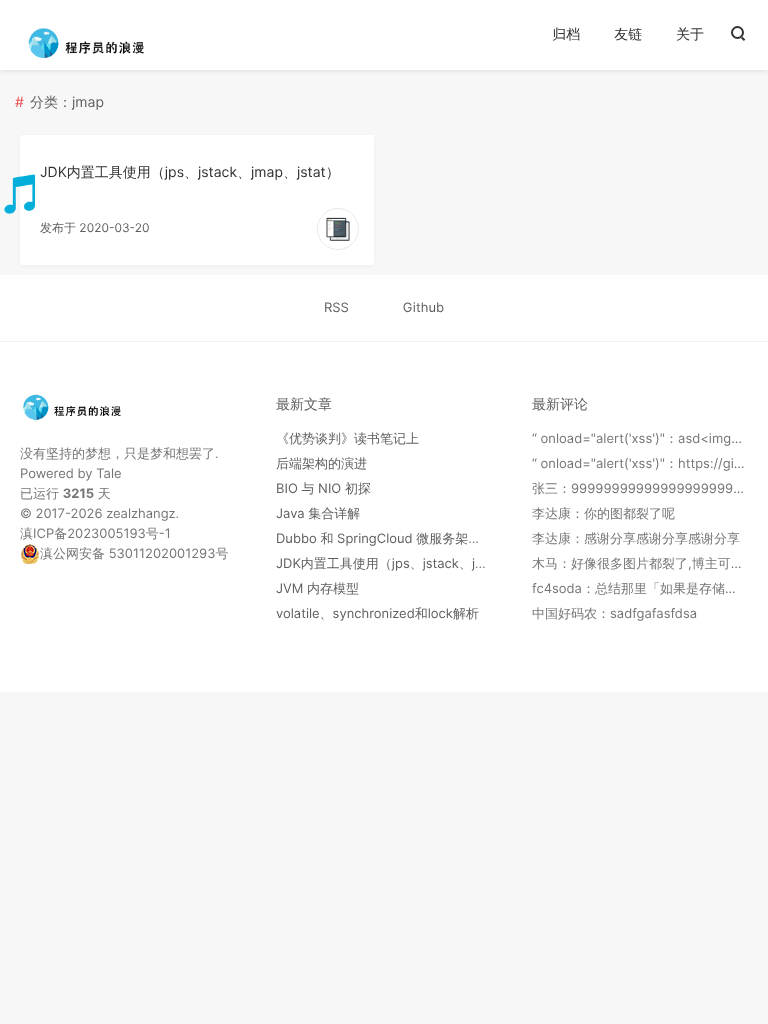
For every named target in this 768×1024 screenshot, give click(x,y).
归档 (566, 34)
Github (423, 308)
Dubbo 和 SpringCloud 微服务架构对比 (391, 539)
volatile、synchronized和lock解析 (377, 614)
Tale (108, 474)
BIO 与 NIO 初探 (323, 489)
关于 (690, 34)
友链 (628, 34)
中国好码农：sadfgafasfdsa (614, 614)
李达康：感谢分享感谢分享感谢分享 (636, 539)
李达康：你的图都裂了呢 (603, 514)
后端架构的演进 (321, 464)
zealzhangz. (142, 514)
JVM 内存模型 (317, 589)
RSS (336, 308)
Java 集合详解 (318, 514)
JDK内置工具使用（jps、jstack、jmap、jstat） (190, 172)
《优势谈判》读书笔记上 (347, 439)
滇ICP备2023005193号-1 (95, 534)
